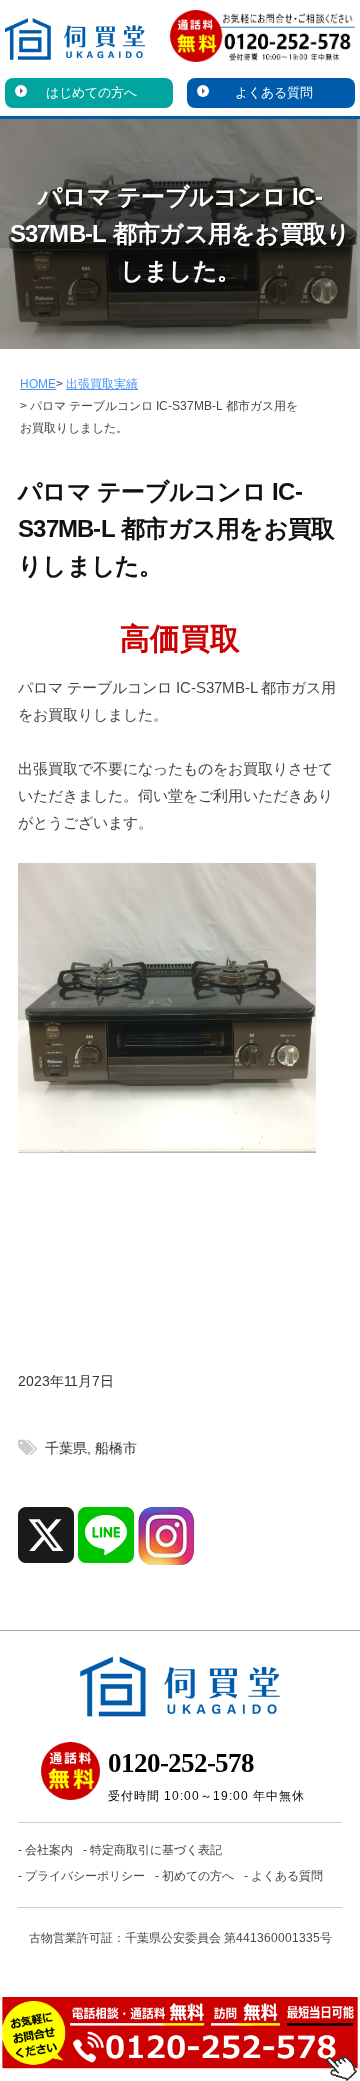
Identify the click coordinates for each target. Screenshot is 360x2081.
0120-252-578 (181, 1763)
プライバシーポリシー (85, 1876)
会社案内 (49, 1850)
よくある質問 (274, 92)
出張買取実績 (102, 384)
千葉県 (66, 1448)
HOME (38, 384)
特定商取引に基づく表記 (156, 1850)
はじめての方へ (91, 92)
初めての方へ (198, 1876)
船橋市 (116, 1448)
